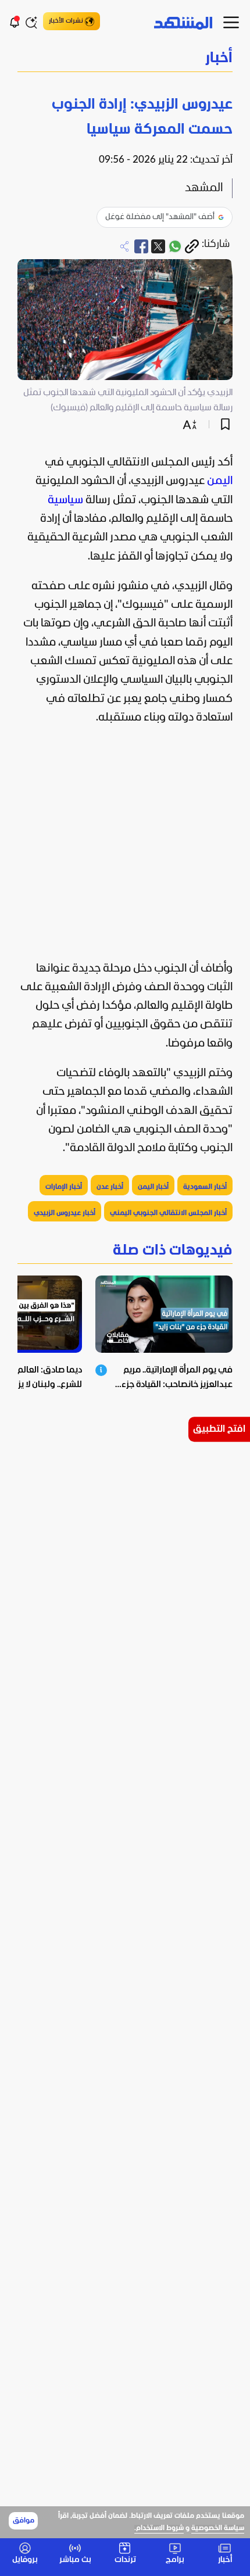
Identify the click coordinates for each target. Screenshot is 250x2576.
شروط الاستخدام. (159, 2528)
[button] (125, 59)
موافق (24, 2521)
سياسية (65, 500)
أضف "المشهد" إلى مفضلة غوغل (160, 217)
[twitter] (158, 246)
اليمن (220, 481)
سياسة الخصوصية (218, 2528)
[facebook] (141, 246)
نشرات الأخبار (66, 21)
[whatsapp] (175, 246)
